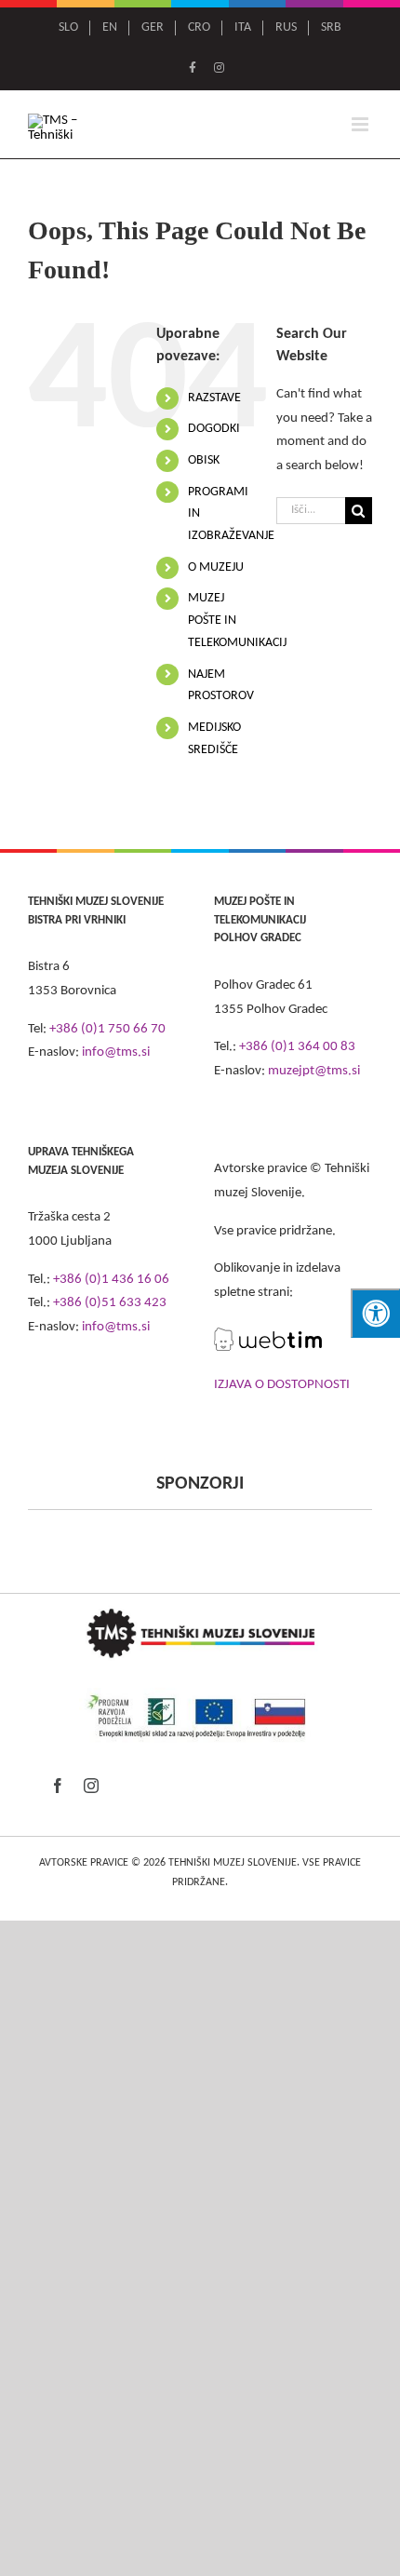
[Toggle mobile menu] (361, 124)
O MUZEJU (216, 567)
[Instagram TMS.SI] (219, 69)
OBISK (204, 460)
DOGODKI (214, 429)
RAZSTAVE (214, 398)
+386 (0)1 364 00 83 (297, 1047)
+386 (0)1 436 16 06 (111, 1280)
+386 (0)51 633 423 (110, 1303)
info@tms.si (116, 1052)
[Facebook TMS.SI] (193, 69)
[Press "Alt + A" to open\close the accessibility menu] (375, 1313)
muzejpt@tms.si (314, 1071)
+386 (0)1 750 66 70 (107, 1029)
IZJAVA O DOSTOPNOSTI (282, 1385)
